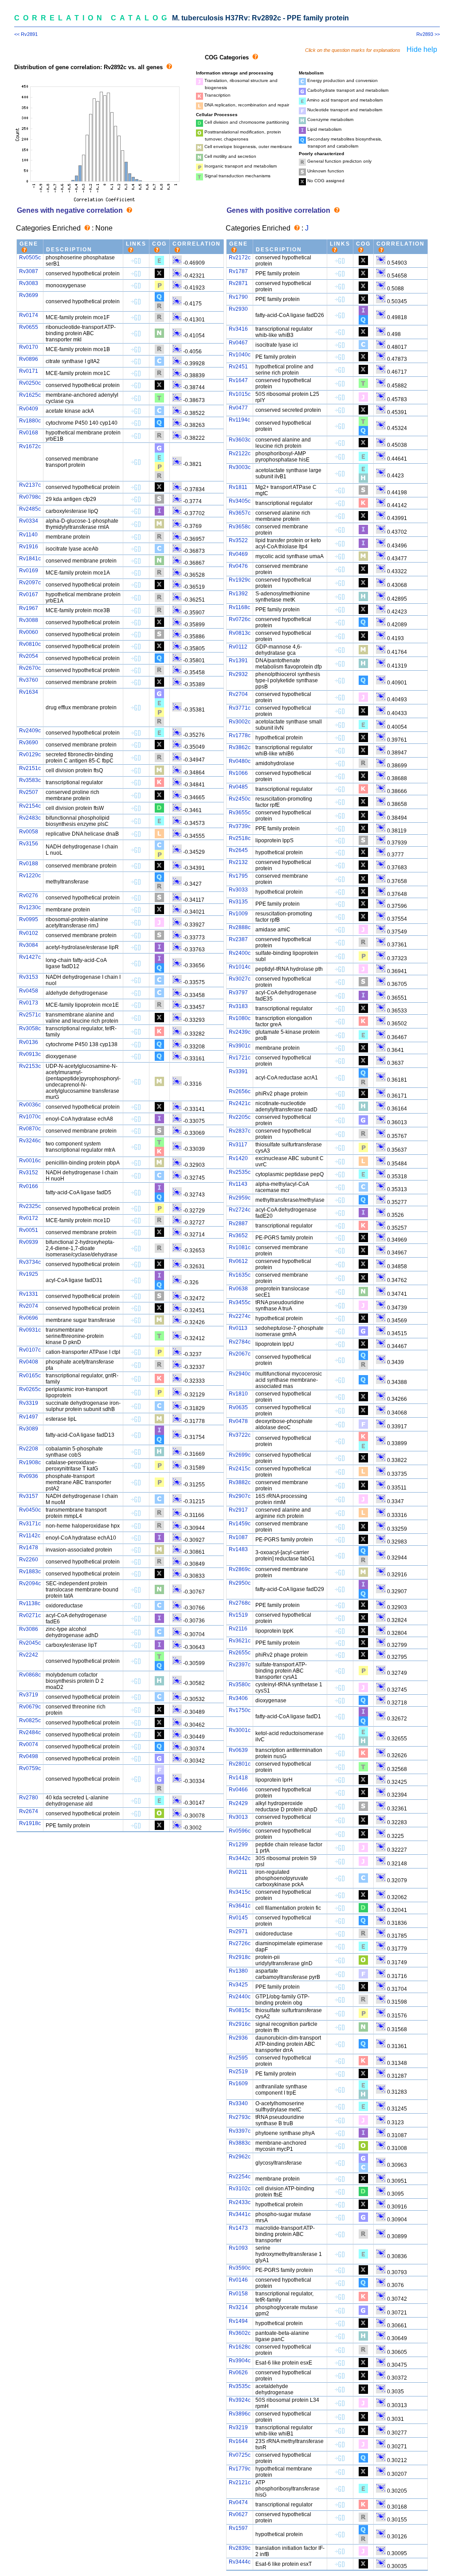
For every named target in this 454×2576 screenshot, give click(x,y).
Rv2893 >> (428, 34)
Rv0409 (29, 409)
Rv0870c (30, 1129)
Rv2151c (30, 768)
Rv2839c (240, 2548)
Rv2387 (238, 939)
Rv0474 (238, 2502)
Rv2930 (238, 309)
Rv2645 (238, 850)
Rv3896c (240, 2414)
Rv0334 (29, 521)
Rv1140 (28, 535)
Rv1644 (238, 2441)
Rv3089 (29, 1429)
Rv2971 (238, 1931)
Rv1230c (30, 907)
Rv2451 (238, 367)
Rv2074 (29, 1306)
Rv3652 (238, 1235)
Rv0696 (29, 1318)
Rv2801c (240, 1764)
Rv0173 (29, 1003)
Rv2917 (238, 1510)
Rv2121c (240, 2482)
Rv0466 (238, 1790)
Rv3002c (240, 722)
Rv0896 (29, 359)
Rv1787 (238, 271)
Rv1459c (240, 1524)
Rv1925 (29, 1274)
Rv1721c (240, 1058)
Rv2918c (240, 1957)
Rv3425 (238, 1985)
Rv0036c (30, 1105)
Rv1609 (238, 2083)
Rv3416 (238, 329)
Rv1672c (30, 446)
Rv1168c (239, 607)
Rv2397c (240, 1665)
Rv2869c (240, 1569)
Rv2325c (30, 1206)
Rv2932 (238, 674)
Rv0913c (30, 1054)
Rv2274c (240, 1316)
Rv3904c (240, 2361)
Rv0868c (30, 1675)
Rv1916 (29, 547)
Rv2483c (30, 818)
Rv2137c (30, 485)
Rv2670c (30, 668)
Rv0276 (29, 895)
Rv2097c (30, 582)
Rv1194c (239, 420)
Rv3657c (240, 513)
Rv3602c (240, 2333)
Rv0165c (30, 1376)
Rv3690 (29, 743)
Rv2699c (240, 1455)
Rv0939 (29, 1242)
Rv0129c (30, 754)
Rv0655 (29, 327)
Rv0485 (238, 787)
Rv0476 (238, 566)
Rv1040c (240, 355)
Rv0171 (29, 371)
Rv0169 (29, 571)
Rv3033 (238, 890)
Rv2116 (238, 1629)
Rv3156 (29, 844)
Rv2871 (238, 283)
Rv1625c (30, 395)
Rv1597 (238, 2528)
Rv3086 (29, 1629)
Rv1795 (238, 876)
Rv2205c (240, 1117)
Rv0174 (29, 315)
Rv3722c (240, 1435)
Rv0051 (29, 1230)
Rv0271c (30, 1615)
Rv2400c (240, 953)
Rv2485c (30, 509)
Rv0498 (29, 1756)
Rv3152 (29, 1173)
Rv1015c (240, 394)
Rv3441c (240, 2214)
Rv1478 (29, 1548)
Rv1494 (238, 2321)
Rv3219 (238, 2427)
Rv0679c (30, 1707)
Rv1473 (238, 2228)
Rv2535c (240, 1172)
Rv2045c (30, 1643)
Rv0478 (238, 1421)
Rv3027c (240, 979)
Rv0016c (30, 1161)
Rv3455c (240, 1302)
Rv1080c (240, 1018)
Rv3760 (29, 680)
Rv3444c (240, 2562)
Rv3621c (240, 1641)
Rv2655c (240, 1653)
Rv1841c (30, 559)
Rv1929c (240, 580)
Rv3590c (240, 2268)
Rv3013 (238, 1817)
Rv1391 (238, 661)
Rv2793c (240, 2117)
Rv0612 (238, 1261)
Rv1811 (238, 487)
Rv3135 (238, 902)
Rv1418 (238, 1778)
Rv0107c (30, 1350)
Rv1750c (240, 1710)
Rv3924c (240, 2400)
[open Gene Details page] (136, 260)
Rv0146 (238, 2280)
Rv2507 (29, 792)
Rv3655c (240, 813)
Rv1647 (238, 380)
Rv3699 (29, 295)
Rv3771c (240, 708)
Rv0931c (30, 1330)
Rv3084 (29, 945)
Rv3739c (240, 826)
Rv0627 (238, 2514)
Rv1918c (30, 1823)
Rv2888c (240, 927)
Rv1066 (238, 773)
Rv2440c (240, 1997)
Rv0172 (29, 1218)
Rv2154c (30, 806)
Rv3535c (240, 2386)
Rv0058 (29, 832)
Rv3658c (240, 527)
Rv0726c (240, 619)
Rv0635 (238, 1407)
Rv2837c (240, 1131)
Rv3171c (30, 1524)
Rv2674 (29, 1811)
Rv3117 (238, 1145)
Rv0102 (29, 933)
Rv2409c (30, 731)
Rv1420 (238, 1158)
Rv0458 (29, 991)
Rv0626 (238, 2373)
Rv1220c (30, 876)
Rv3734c (30, 1262)
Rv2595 (238, 2058)
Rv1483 (238, 1549)
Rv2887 (238, 1224)
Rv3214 (238, 2307)
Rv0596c (240, 1831)
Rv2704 (238, 694)
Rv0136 (29, 1042)
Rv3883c (240, 2143)
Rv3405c (240, 501)
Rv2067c (240, 1354)
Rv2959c (240, 1198)
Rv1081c (240, 1247)
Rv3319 (29, 1403)
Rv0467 (238, 343)
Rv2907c (240, 1496)
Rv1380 (238, 1971)
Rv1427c (30, 957)
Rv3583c (30, 780)
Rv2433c (240, 2202)
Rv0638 (238, 1289)
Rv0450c (30, 1510)
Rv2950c (240, 1583)
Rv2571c (30, 1015)
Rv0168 (29, 433)
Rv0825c (30, 1720)
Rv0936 (29, 1476)
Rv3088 (29, 620)
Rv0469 (238, 554)
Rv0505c (30, 258)
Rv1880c (30, 421)
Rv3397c (240, 2131)
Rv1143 (238, 1184)
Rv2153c (30, 1066)
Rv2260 (29, 1560)
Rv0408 (29, 1362)
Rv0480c (240, 761)
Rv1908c (30, 1462)
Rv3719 (29, 1695)
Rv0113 (238, 1328)
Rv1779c (240, 2469)
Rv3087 (29, 271)
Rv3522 (238, 540)
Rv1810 (238, 1394)
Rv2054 (29, 656)
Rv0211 (238, 1872)
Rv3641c (240, 1906)
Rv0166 (29, 1186)
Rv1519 (238, 1615)
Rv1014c (240, 967)
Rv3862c (240, 747)
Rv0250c (30, 383)
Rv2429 (238, 1803)
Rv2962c (240, 2157)
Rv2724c (240, 1210)
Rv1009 (238, 914)
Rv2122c (240, 453)
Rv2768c (240, 1603)
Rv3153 (29, 977)
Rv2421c (240, 1103)
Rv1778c (240, 735)
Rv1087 (238, 1537)
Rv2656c (240, 1091)
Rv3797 (238, 993)
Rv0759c (30, 1768)
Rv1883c (30, 1571)
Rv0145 (238, 1918)
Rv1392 (238, 594)
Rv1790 (238, 297)
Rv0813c (240, 633)
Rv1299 (238, 1845)
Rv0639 (238, 1750)
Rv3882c (240, 1482)
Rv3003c (240, 467)
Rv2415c (240, 1469)
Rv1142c (30, 1536)
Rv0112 (238, 647)
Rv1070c (30, 1117)
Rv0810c (30, 644)
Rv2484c (30, 1732)
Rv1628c (240, 2347)
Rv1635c (240, 1275)
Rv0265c (30, 1389)
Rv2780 (29, 1798)
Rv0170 (29, 347)
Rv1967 (29, 608)
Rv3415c (240, 1892)
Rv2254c (240, 2177)
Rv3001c (240, 1730)
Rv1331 (29, 1294)
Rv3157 (29, 1496)
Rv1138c (30, 1603)
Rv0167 (29, 594)
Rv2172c (240, 258)
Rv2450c (240, 799)
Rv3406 (238, 1698)
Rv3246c (30, 1141)
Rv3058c (30, 1028)
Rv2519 (238, 2072)
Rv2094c (30, 1583)
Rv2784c (240, 1342)
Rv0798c (30, 497)
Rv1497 (29, 1417)
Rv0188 (29, 864)
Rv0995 (29, 919)
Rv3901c (240, 1046)
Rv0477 (238, 408)
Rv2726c (240, 1943)
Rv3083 (29, 283)
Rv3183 (238, 1006)
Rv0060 (29, 632)
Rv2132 (238, 862)
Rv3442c (240, 1858)
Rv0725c (240, 2455)
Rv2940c (240, 1374)
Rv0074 (29, 1744)
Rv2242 (29, 1655)
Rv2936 (238, 2038)
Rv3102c (240, 2189)
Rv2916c (240, 2024)
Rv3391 (238, 1071)
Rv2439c (240, 1032)
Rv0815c (240, 2010)
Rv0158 (238, 2294)
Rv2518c (240, 838)
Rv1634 (29, 692)
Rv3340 (238, 2103)
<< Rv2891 (26, 34)
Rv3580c (240, 1685)
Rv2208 (29, 1449)
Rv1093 (238, 2248)
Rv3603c (240, 440)
